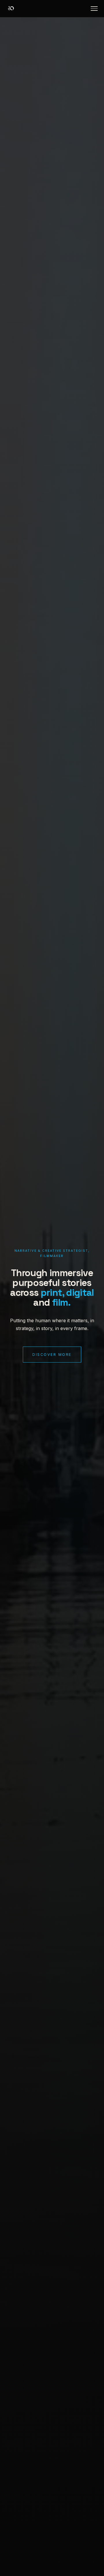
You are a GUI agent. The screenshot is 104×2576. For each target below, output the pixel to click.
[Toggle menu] (94, 9)
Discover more (52, 1355)
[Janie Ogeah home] (11, 9)
